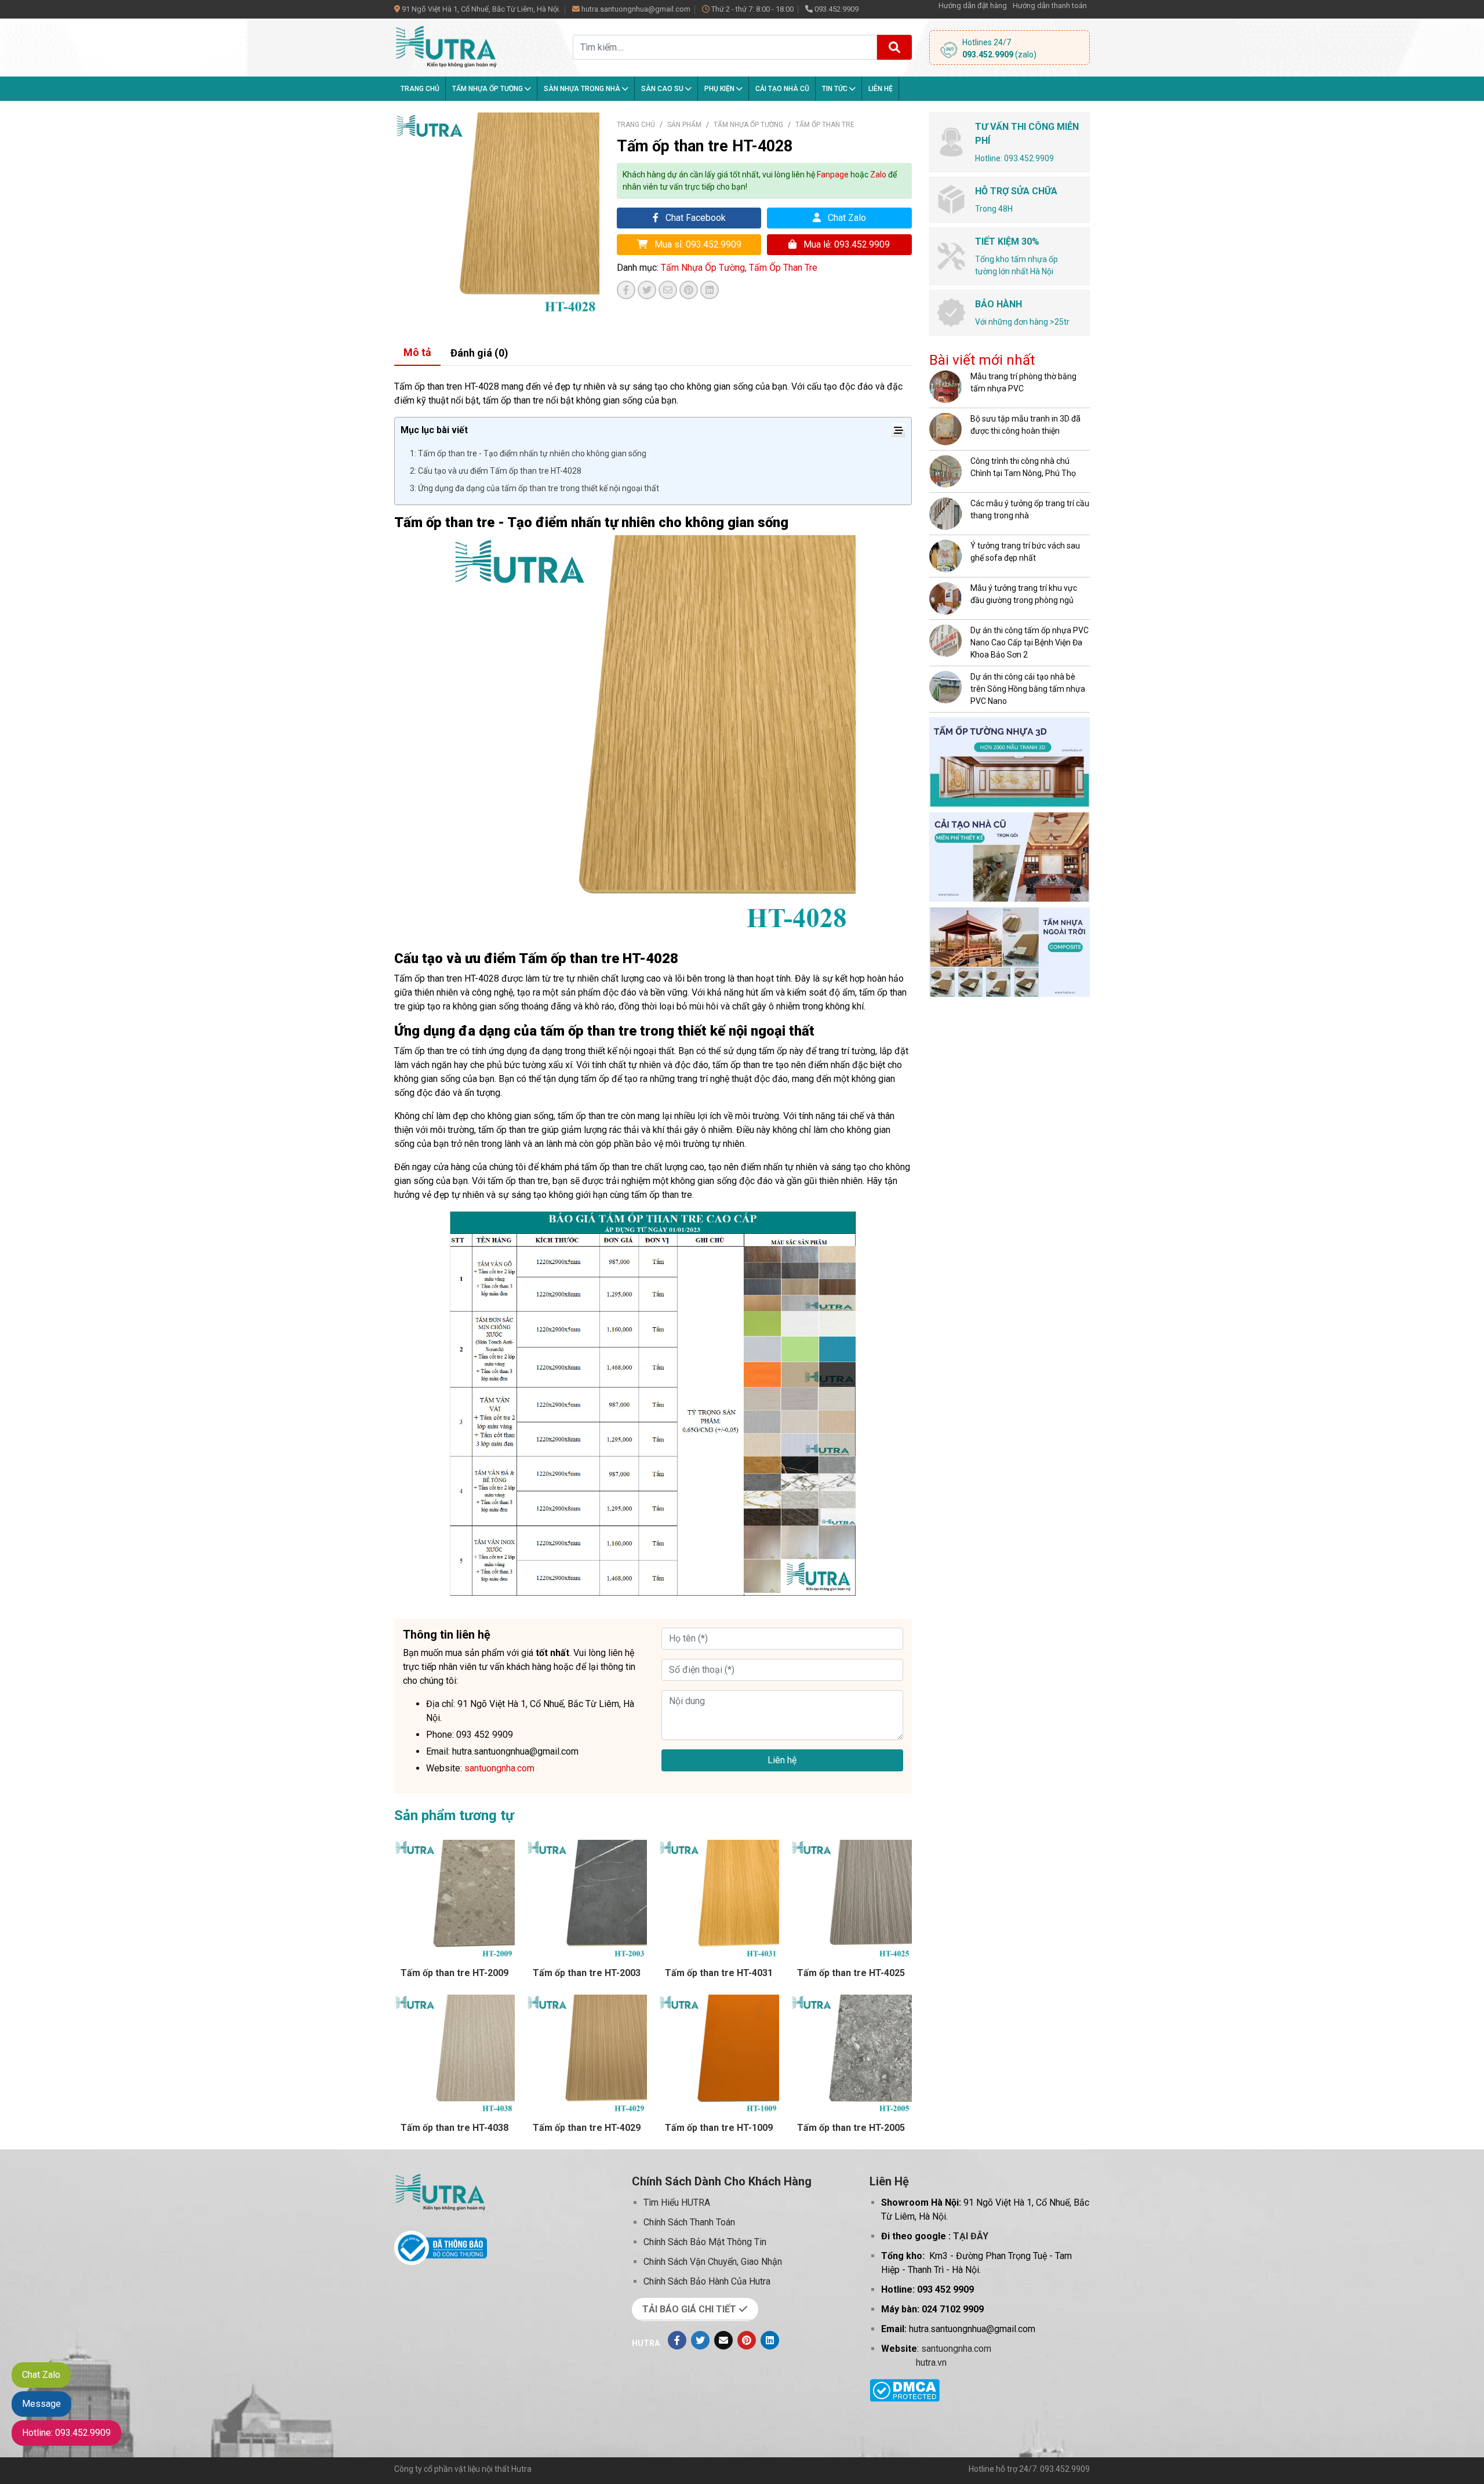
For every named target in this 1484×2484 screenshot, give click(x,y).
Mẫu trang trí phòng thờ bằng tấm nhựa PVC (1023, 382)
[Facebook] (677, 2340)
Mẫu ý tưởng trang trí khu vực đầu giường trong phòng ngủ (1024, 594)
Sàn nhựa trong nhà (583, 89)
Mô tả (417, 352)
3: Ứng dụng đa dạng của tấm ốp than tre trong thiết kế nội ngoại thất (534, 488)
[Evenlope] (723, 2340)
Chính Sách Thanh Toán (689, 2222)
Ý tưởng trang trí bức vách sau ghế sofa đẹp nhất (1025, 552)
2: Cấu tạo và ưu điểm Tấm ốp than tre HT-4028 (496, 471)
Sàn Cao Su (663, 89)
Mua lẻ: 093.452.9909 (845, 244)
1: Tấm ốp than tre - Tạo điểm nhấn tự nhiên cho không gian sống (528, 453)
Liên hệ (881, 89)
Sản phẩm (684, 125)
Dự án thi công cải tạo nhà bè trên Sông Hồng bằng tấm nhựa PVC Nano (1028, 689)
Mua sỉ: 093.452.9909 (697, 244)
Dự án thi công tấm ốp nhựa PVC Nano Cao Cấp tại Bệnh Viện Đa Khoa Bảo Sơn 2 (1030, 642)
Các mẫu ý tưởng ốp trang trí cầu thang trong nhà (1030, 509)
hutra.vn (931, 2363)
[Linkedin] (770, 2340)
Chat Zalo (846, 218)
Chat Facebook (694, 218)
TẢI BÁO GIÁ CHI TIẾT (690, 2309)
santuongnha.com (956, 2349)
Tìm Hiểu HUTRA (677, 2202)
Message (41, 2404)
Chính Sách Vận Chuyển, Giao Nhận (713, 2262)
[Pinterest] (747, 2340)
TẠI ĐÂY (971, 2236)
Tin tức (836, 89)
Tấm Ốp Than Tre (825, 125)
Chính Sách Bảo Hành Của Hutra (707, 2281)
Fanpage (833, 175)
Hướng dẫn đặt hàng (973, 6)
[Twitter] (700, 2340)
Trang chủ (420, 89)
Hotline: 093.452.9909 (66, 2433)
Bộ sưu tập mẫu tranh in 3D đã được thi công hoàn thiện (1025, 425)
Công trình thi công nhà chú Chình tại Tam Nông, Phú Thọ (1023, 467)
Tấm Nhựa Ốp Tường (488, 89)
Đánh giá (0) (479, 353)
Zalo (878, 175)
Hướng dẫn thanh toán (1050, 6)
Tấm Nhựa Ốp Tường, (705, 268)
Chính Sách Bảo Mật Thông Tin (705, 2242)
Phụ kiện (720, 89)
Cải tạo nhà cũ (782, 89)
